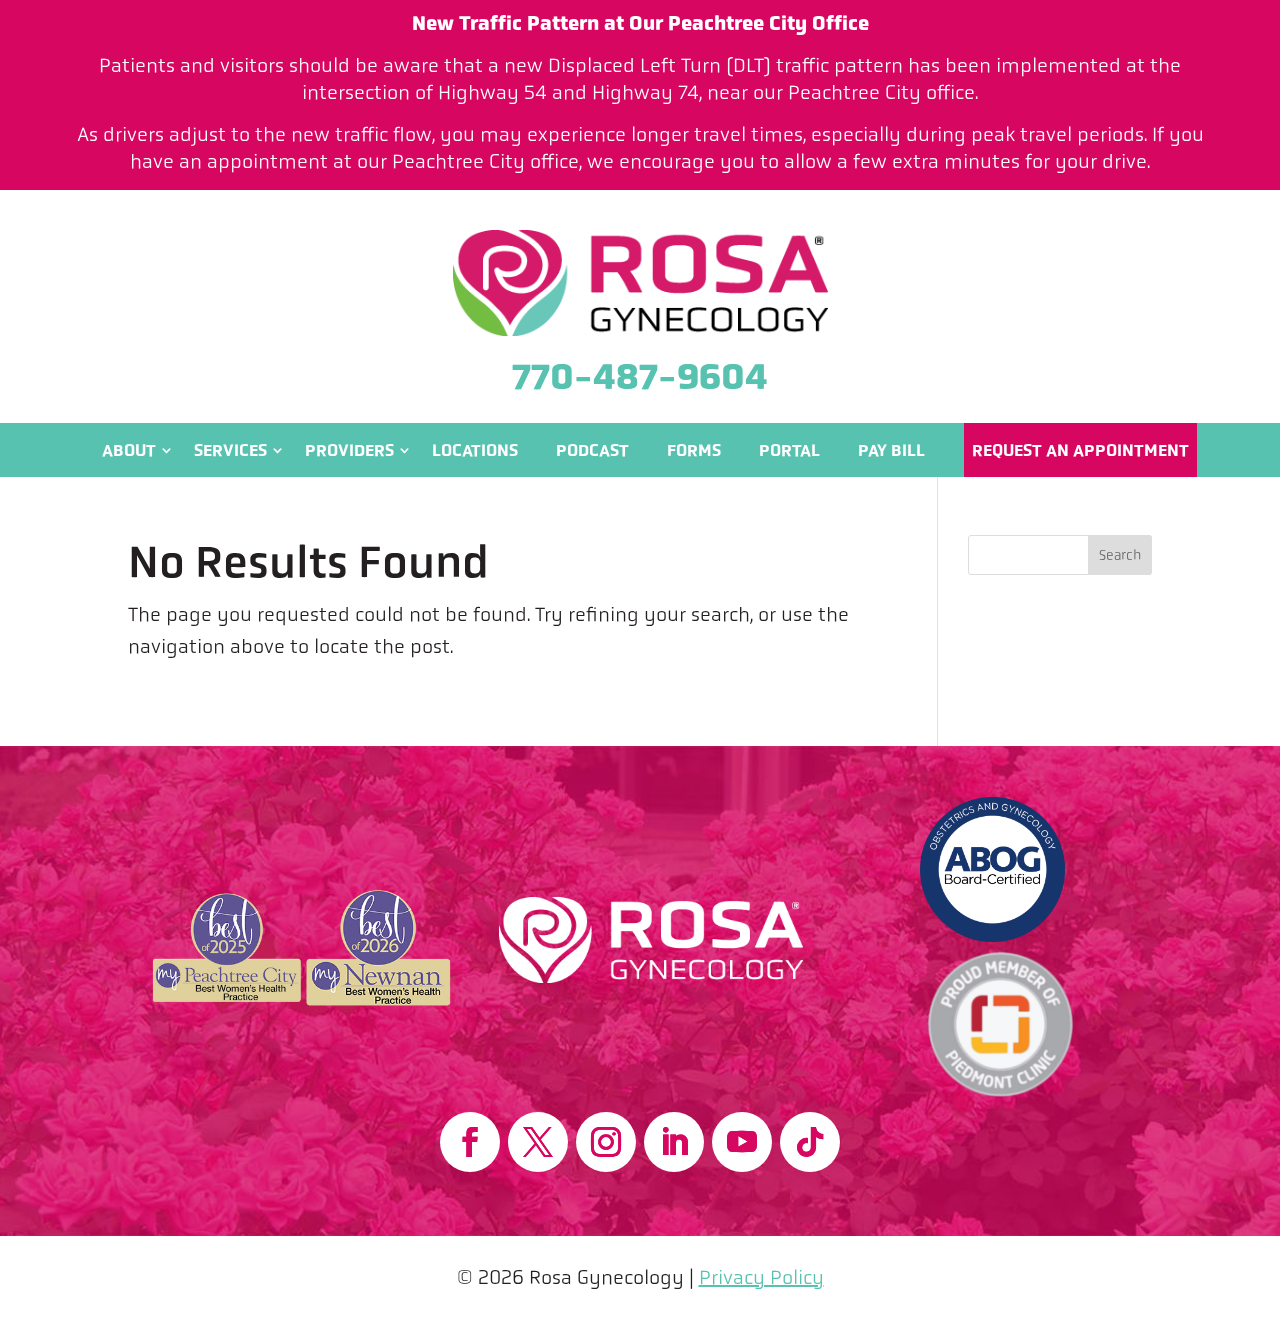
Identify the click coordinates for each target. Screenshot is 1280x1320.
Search (1120, 555)
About (129, 450)
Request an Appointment (1080, 450)
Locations (475, 450)
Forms (694, 450)
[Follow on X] (538, 1142)
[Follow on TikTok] (810, 1142)
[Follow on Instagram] (606, 1142)
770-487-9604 (640, 376)
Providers (349, 450)
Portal (789, 450)
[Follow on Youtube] (742, 1142)
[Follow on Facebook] (470, 1142)
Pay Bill (891, 450)
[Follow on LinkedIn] (674, 1142)
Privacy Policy (761, 1277)
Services (230, 450)
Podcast (592, 450)
